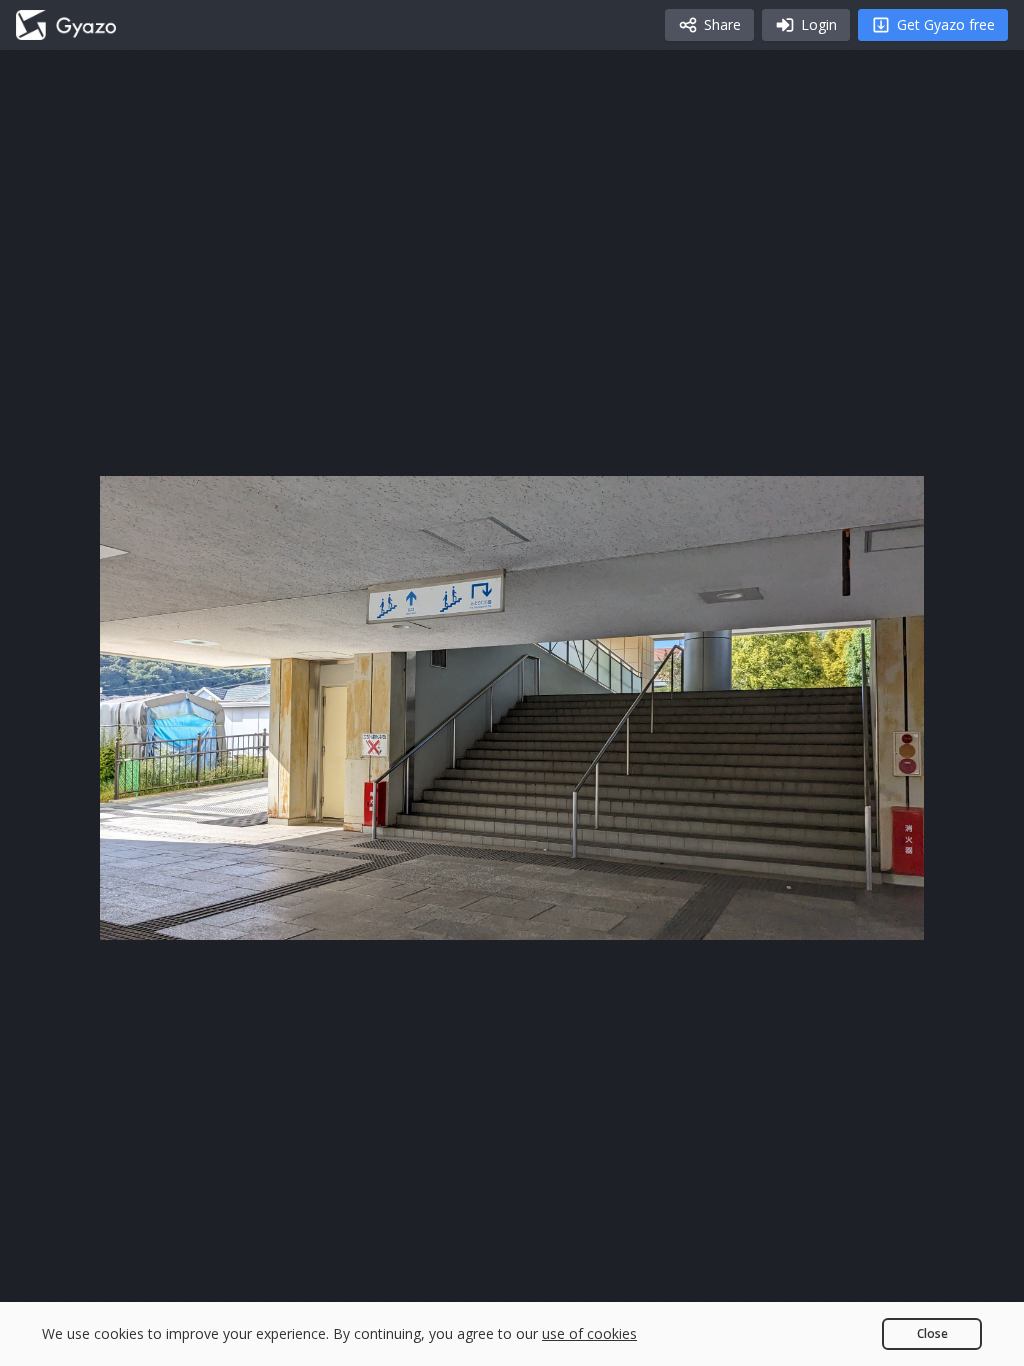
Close (932, 1333)
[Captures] (66, 25)
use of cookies (589, 1333)
